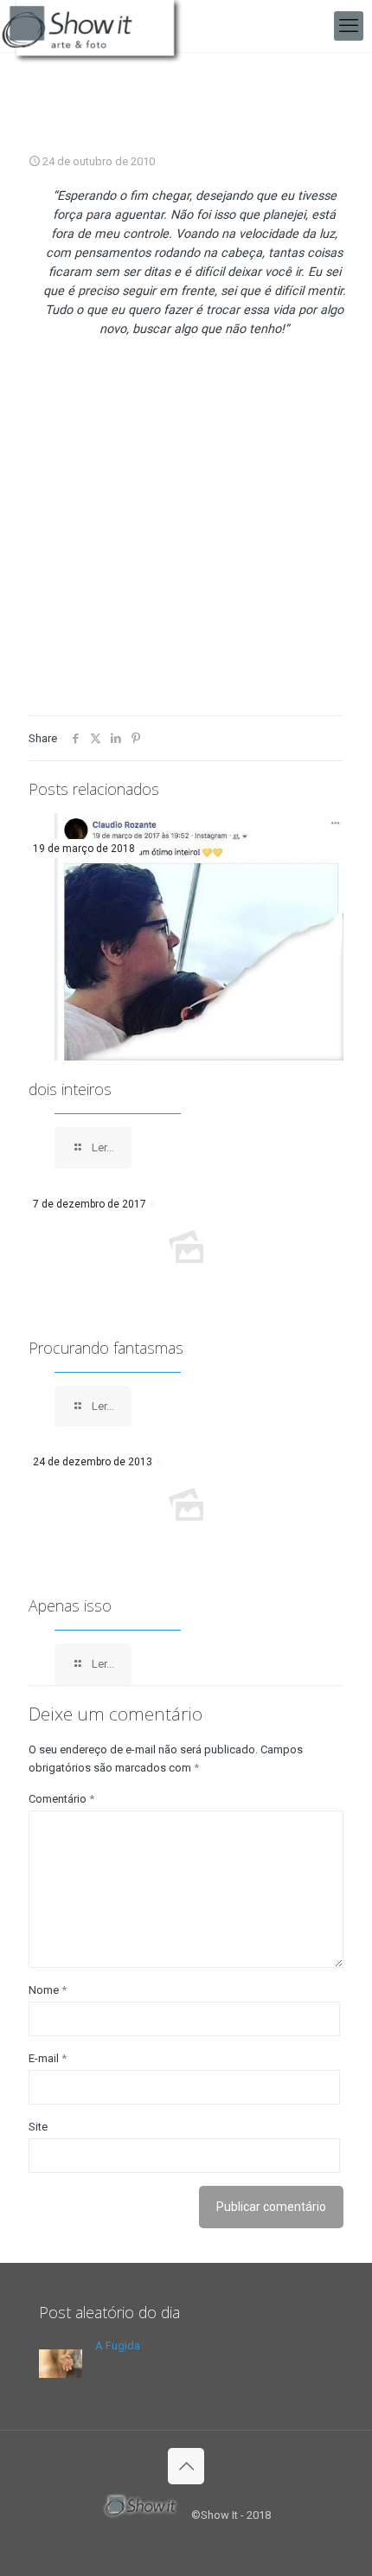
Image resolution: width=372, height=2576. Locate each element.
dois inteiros (70, 1089)
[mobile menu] (349, 26)
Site (38, 2127)
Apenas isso (70, 1605)
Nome (48, 1990)
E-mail (48, 2058)
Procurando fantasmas (106, 1348)
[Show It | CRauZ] (96, 26)
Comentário (61, 1799)
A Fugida (118, 2345)
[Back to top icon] (186, 2466)
